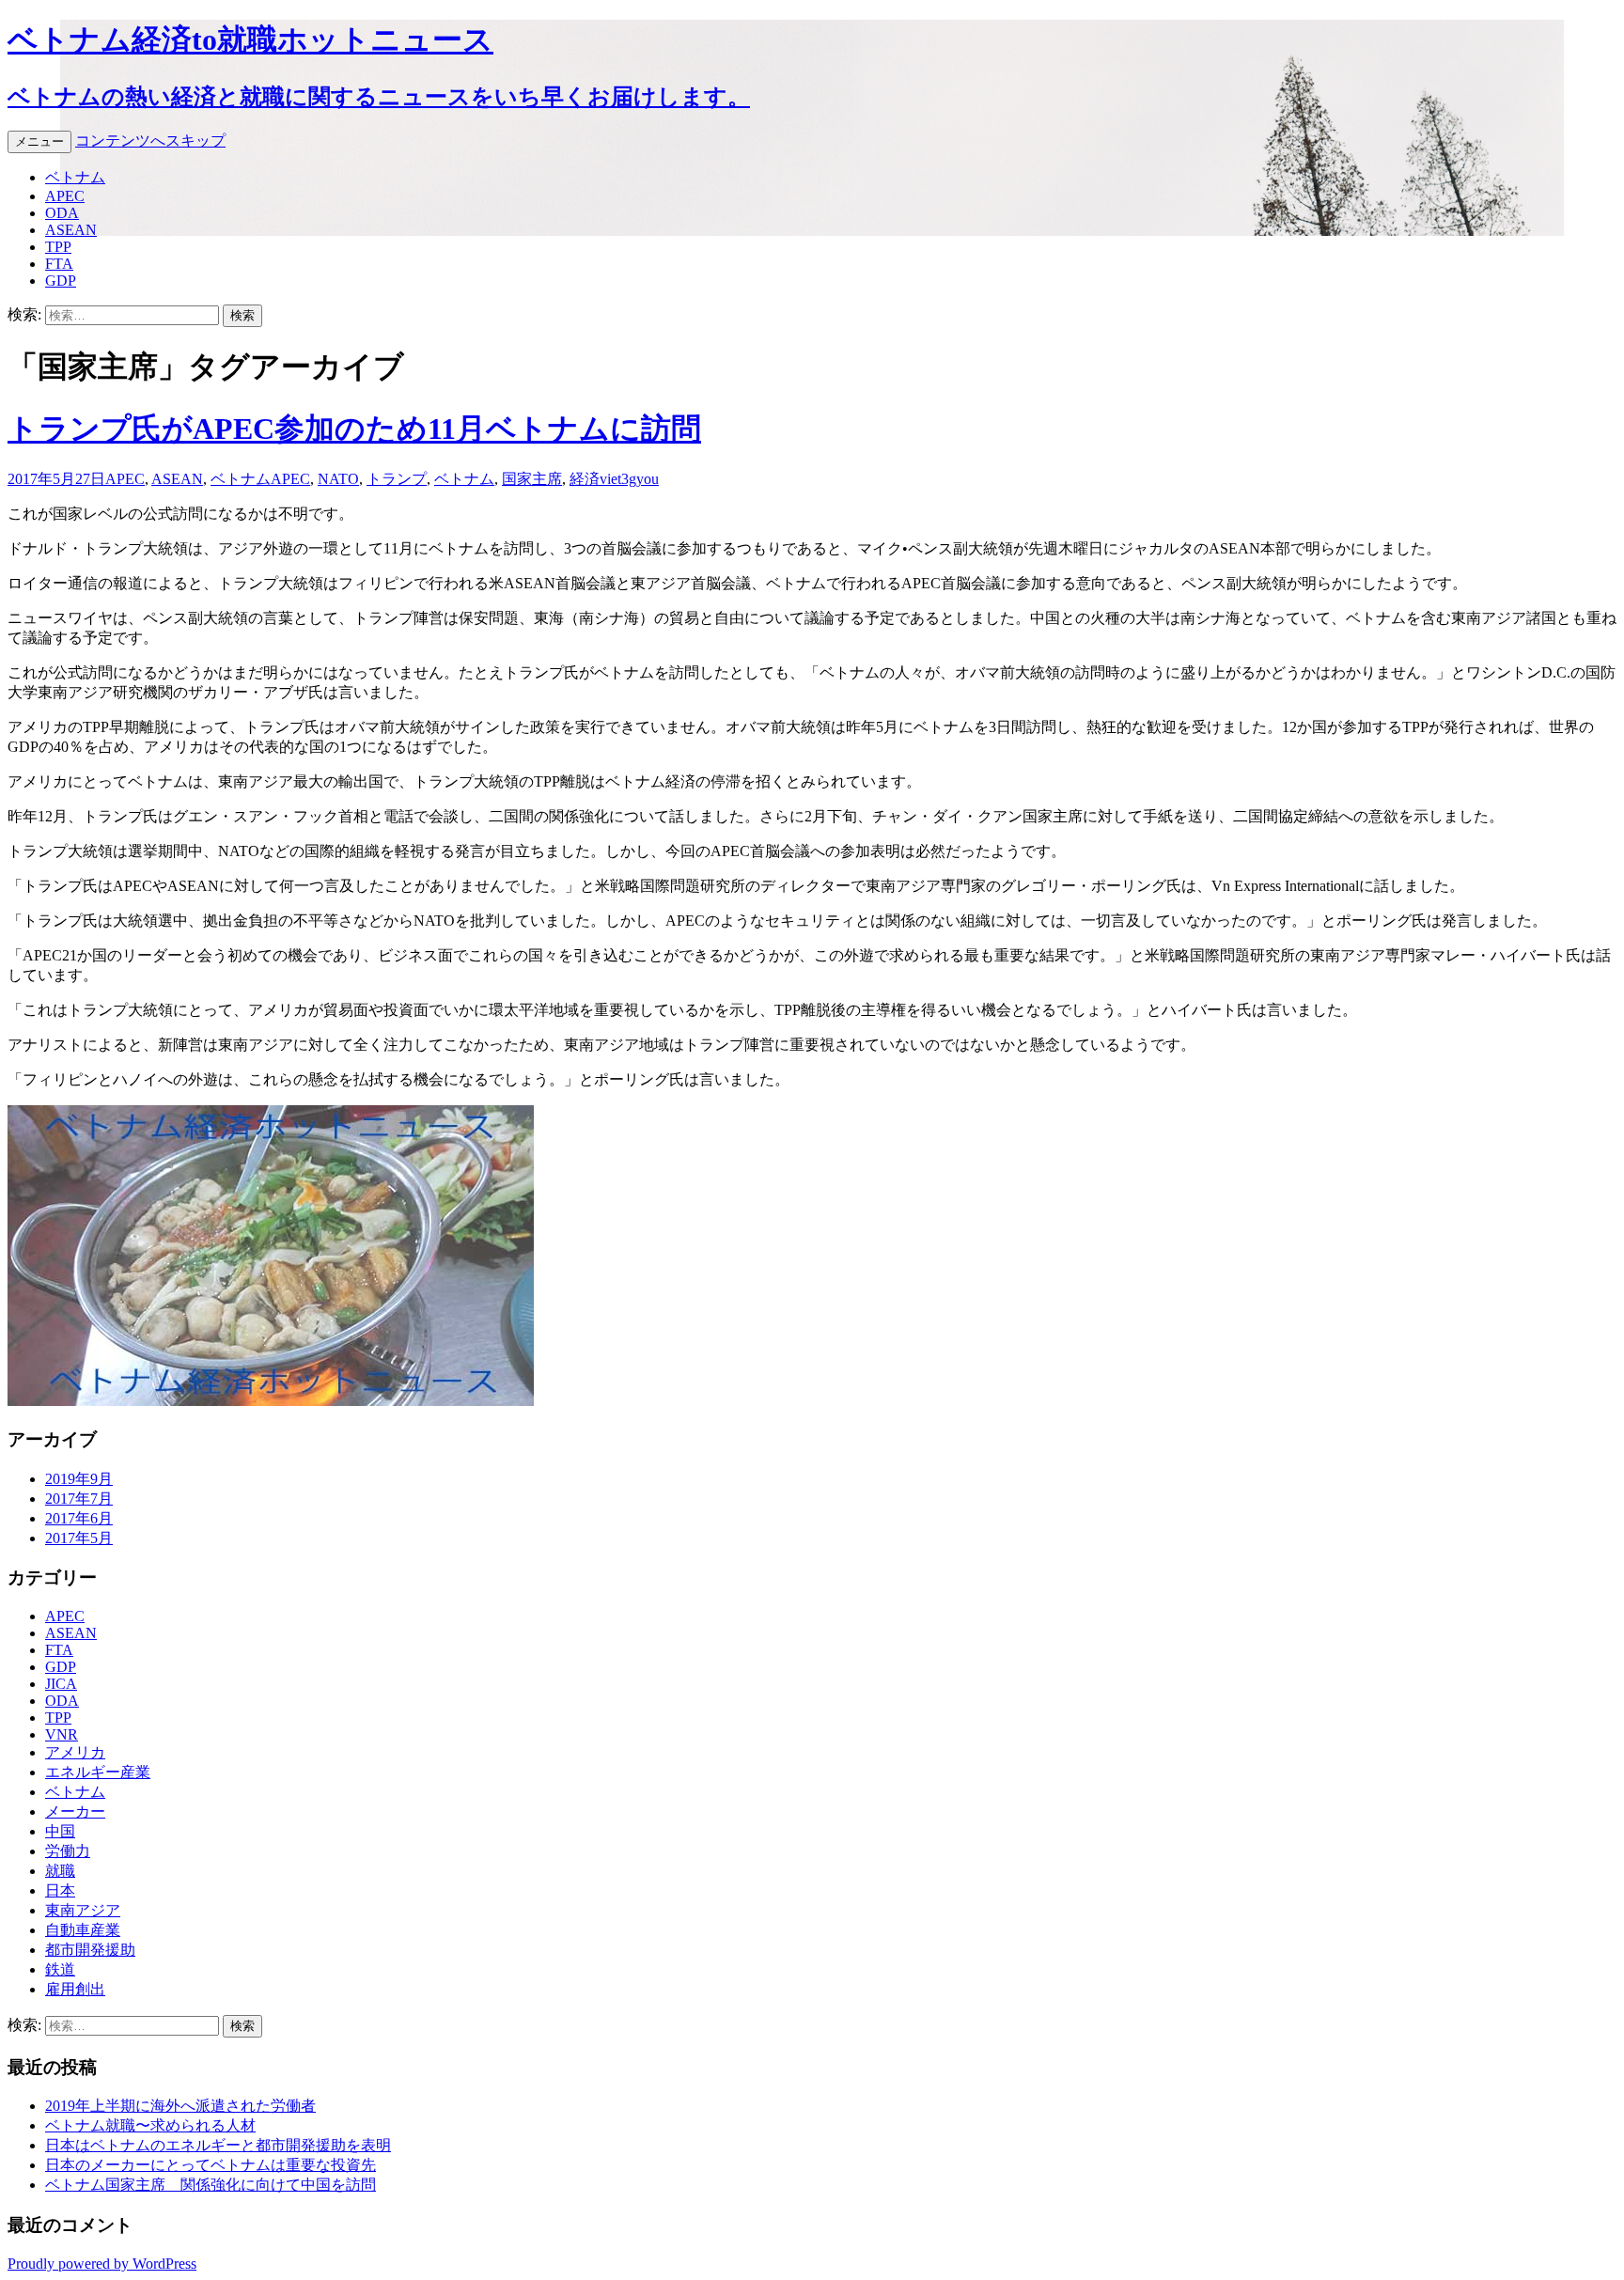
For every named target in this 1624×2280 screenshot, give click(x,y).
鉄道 (60, 1969)
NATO (338, 479)
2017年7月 (79, 1499)
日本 (60, 1890)
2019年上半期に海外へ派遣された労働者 (180, 2106)
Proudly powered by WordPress (102, 2264)
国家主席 (532, 479)
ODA (62, 213)
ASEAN (71, 230)
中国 (60, 1831)
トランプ (397, 479)
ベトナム (75, 177)
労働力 (68, 1851)
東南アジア (83, 1910)
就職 (60, 1871)
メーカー (75, 1812)
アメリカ (75, 1752)
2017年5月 (79, 1538)
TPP (58, 247)
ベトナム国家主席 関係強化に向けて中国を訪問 (211, 2185)
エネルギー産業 (98, 1772)
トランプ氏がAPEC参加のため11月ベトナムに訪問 (354, 429)
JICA (61, 1684)
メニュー (39, 141)
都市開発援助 (90, 1950)
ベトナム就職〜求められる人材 (150, 2125)
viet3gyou (629, 479)
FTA (59, 264)
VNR (62, 1734)
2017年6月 (79, 1518)
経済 (585, 479)
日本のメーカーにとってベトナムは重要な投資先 (211, 2165)
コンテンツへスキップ (150, 141)
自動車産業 (83, 1930)
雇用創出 (75, 1989)
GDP (61, 281)
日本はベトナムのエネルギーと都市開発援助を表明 (218, 2145)
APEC (65, 196)
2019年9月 (79, 1479)
